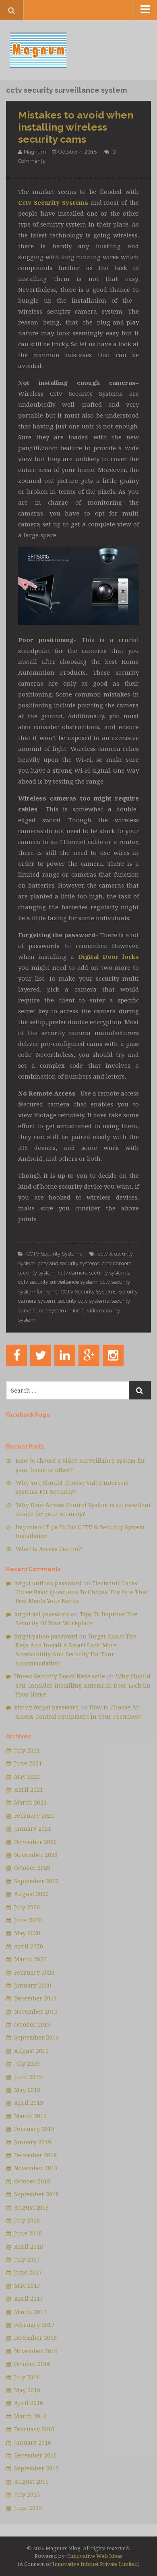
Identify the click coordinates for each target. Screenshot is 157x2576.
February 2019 (34, 2129)
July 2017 (27, 2259)
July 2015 (27, 2494)
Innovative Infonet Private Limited (95, 2564)
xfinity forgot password (46, 1707)
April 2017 (29, 2298)
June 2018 (28, 2233)
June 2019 (28, 2077)
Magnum (35, 152)
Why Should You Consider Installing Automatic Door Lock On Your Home (83, 1685)
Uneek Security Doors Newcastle (60, 1676)
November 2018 (36, 2168)
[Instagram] (113, 1355)
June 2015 (28, 2508)
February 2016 (34, 2429)
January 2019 (33, 2142)
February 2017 (34, 2325)
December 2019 (35, 1998)
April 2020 (29, 1946)
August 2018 (31, 2207)
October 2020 (32, 1868)
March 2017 (30, 2312)
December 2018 (35, 2155)
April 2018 (29, 2246)
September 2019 (36, 2037)
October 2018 (32, 2181)
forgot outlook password (48, 1583)
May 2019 (27, 2090)
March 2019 (30, 2116)
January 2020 (33, 1985)
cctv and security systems (69, 1263)
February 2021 (34, 1816)
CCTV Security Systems (54, 1254)
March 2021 (30, 1802)
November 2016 (36, 2351)
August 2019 (31, 2051)
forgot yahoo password (46, 1636)
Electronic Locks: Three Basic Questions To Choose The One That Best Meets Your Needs (82, 1592)
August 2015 (31, 2481)
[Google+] (89, 1355)
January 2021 (33, 1829)
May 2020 (27, 1933)
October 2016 (32, 2364)
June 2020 (28, 1920)
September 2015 (36, 2468)
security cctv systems (83, 1301)
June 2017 (28, 2272)
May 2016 (27, 2390)
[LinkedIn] (65, 1355)
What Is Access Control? (49, 1549)
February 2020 (34, 1972)
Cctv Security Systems (53, 202)
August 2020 (31, 1894)
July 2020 (27, 1907)
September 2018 (36, 2194)
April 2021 (29, 1789)
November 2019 (36, 2012)
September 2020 (36, 1881)
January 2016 (33, 2442)
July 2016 (27, 2377)
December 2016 (35, 2338)
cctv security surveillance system (58, 1282)
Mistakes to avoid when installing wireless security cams (76, 127)
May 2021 (27, 1777)
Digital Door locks (108, 956)
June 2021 (28, 1763)
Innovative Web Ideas (95, 2556)
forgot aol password (42, 1614)
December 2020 (35, 1842)
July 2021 (27, 1750)
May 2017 (27, 2286)
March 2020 (30, 1959)
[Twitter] (41, 1355)
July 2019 (27, 2064)
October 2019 (32, 2024)
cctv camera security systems (93, 1273)
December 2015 (35, 2455)
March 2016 (30, 2416)
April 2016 (29, 2403)
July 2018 (27, 2220)
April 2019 (29, 2103)
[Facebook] (17, 1355)
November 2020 (36, 1855)
